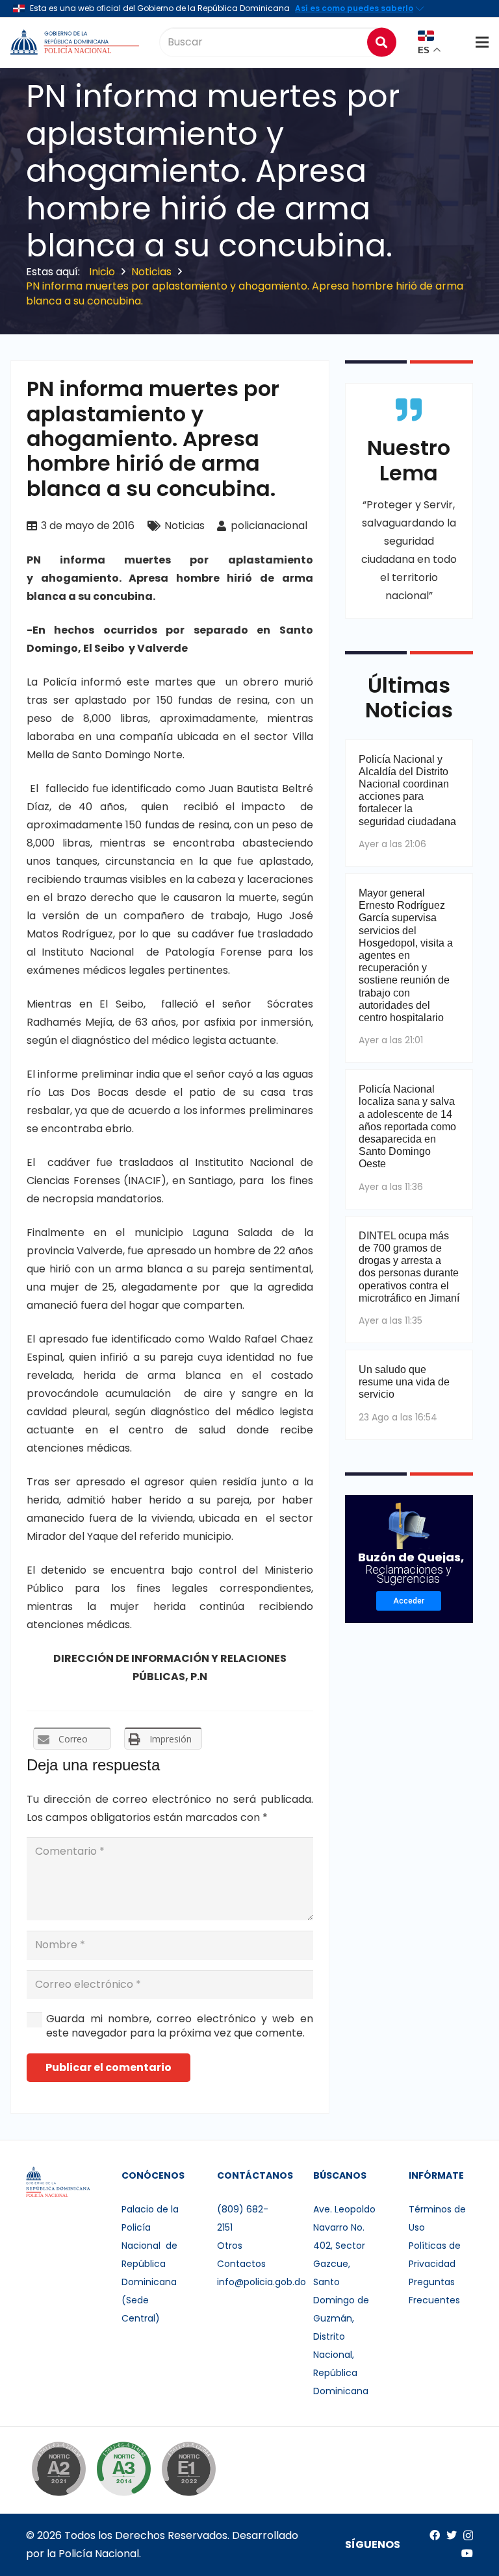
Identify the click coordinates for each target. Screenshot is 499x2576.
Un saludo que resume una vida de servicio (404, 1382)
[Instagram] (468, 2536)
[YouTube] (467, 2553)
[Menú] (482, 42)
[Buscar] (382, 42)
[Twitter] (452, 2535)
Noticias (185, 526)
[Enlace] (76, 42)
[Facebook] (435, 2535)
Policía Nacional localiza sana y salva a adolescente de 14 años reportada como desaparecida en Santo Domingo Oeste (407, 1126)
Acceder (409, 1601)
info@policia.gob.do (262, 2282)
